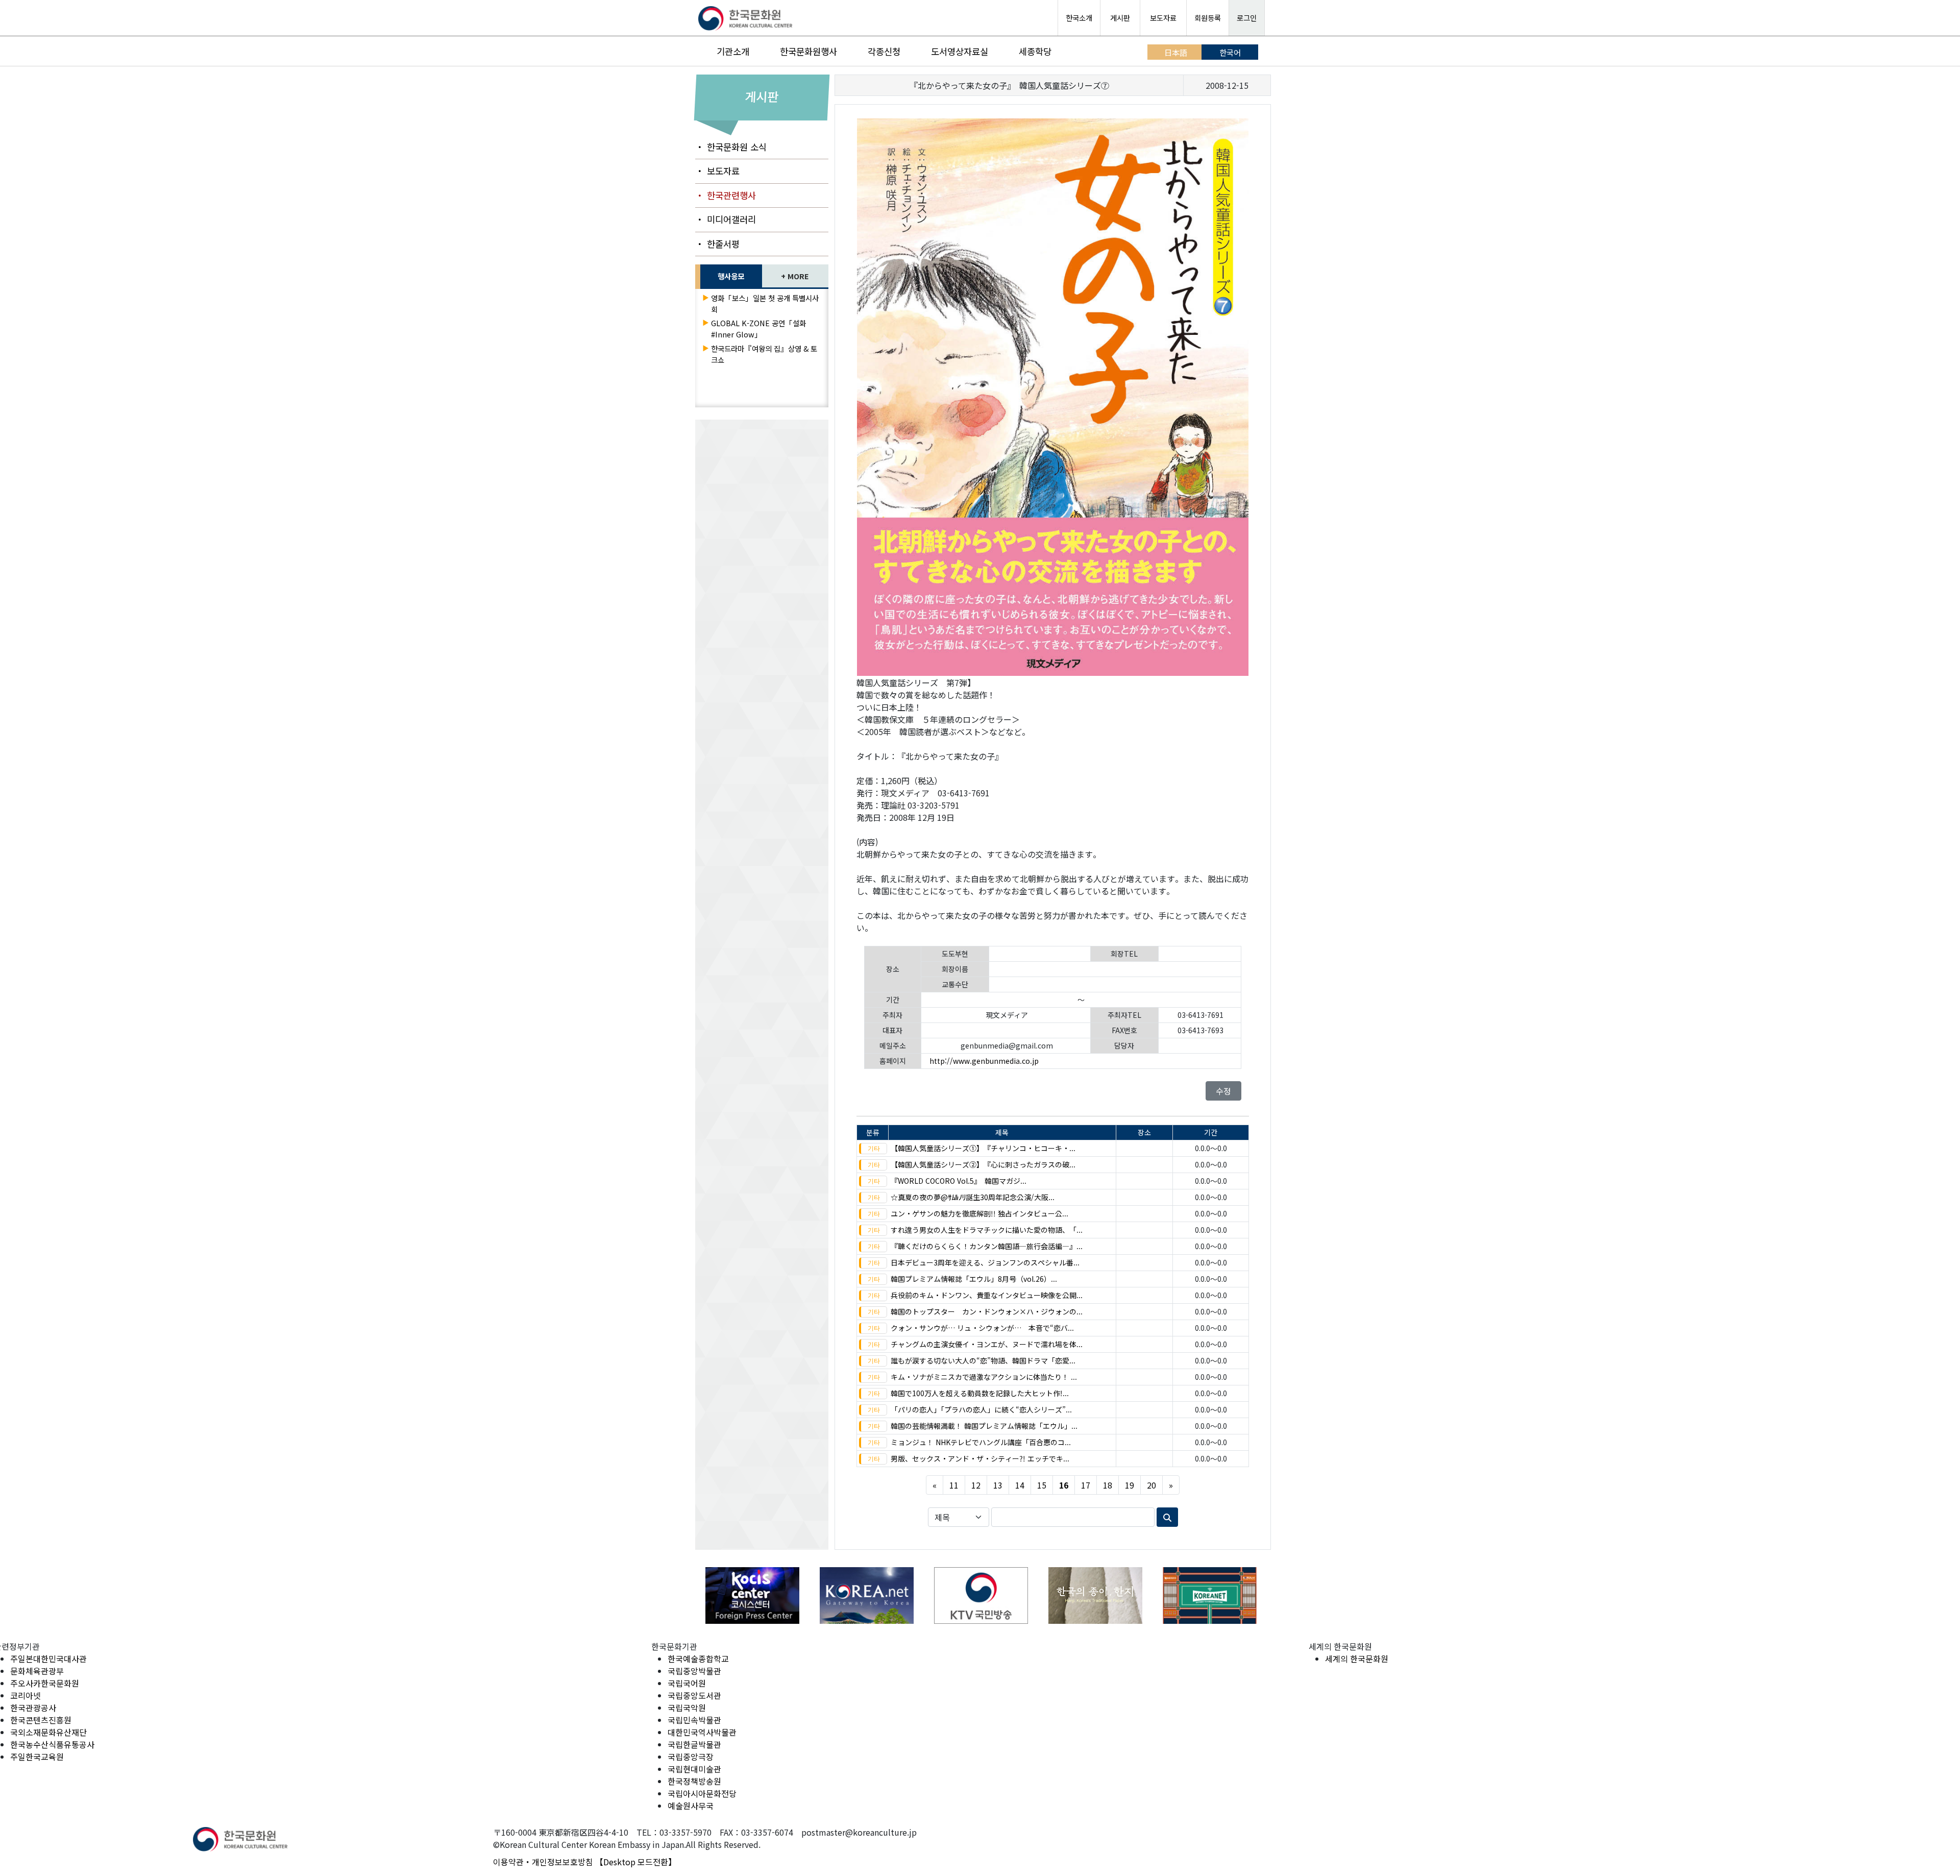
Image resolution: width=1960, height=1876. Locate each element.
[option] (752, 1595)
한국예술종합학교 (698, 1659)
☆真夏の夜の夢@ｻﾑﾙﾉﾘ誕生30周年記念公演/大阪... (973, 1197)
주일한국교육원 (37, 1757)
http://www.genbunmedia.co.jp (984, 1061)
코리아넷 (26, 1695)
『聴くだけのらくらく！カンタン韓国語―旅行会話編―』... (987, 1246)
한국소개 (1079, 18)
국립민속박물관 (694, 1720)
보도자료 (1163, 18)
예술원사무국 (691, 1806)
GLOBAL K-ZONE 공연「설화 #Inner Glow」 (758, 328)
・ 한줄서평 (717, 244)
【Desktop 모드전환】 (636, 1862)
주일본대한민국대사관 (48, 1659)
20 (1151, 1485)
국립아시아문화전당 (702, 1793)
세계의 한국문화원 (1357, 1659)
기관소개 (733, 51)
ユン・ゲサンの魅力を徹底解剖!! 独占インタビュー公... (979, 1213)
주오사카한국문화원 (45, 1683)
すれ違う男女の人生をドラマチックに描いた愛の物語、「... (987, 1230)
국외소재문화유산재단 (48, 1732)
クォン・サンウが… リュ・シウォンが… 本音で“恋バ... (982, 1328)
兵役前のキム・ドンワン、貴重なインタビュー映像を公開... (987, 1295)
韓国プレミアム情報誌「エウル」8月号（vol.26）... (974, 1279)
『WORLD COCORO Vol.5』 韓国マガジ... (959, 1181)
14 (1020, 1485)
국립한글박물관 (694, 1744)
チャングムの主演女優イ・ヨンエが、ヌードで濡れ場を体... (987, 1344)
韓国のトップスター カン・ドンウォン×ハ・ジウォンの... (987, 1311)
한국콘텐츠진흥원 (41, 1720)
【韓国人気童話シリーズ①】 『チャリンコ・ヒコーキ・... (983, 1148)
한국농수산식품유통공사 (52, 1744)
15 (1042, 1485)
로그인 (1247, 18)
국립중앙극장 (691, 1757)
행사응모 (731, 276)
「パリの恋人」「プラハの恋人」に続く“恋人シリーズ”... (981, 1409)
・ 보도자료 (717, 171)
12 (976, 1485)
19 (1130, 1485)
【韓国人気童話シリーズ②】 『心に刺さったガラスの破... (983, 1164)
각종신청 (884, 51)
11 (954, 1485)
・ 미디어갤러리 (726, 219)
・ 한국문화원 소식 (731, 147)
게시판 (1120, 18)
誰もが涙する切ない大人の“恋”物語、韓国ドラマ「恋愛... (983, 1360)
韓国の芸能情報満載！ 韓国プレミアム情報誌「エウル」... (984, 1426)
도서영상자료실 (960, 51)
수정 (1223, 1091)
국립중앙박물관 (694, 1671)
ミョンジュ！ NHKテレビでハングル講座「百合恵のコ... (981, 1442)
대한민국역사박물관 (702, 1732)
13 (998, 1485)
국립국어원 (687, 1683)
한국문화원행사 (808, 51)
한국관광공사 (33, 1708)
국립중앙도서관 (694, 1695)
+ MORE (795, 276)
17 (1086, 1485)
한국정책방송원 (694, 1781)
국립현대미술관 (694, 1769)
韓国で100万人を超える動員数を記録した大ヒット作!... (980, 1393)
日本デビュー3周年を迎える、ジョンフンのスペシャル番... (985, 1262)
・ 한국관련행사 (726, 195)
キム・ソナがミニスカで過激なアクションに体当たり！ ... (984, 1377)
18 (1108, 1485)
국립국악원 (687, 1708)
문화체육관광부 (37, 1671)
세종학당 (1035, 51)
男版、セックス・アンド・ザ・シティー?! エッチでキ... (980, 1458)
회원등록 (1208, 18)
